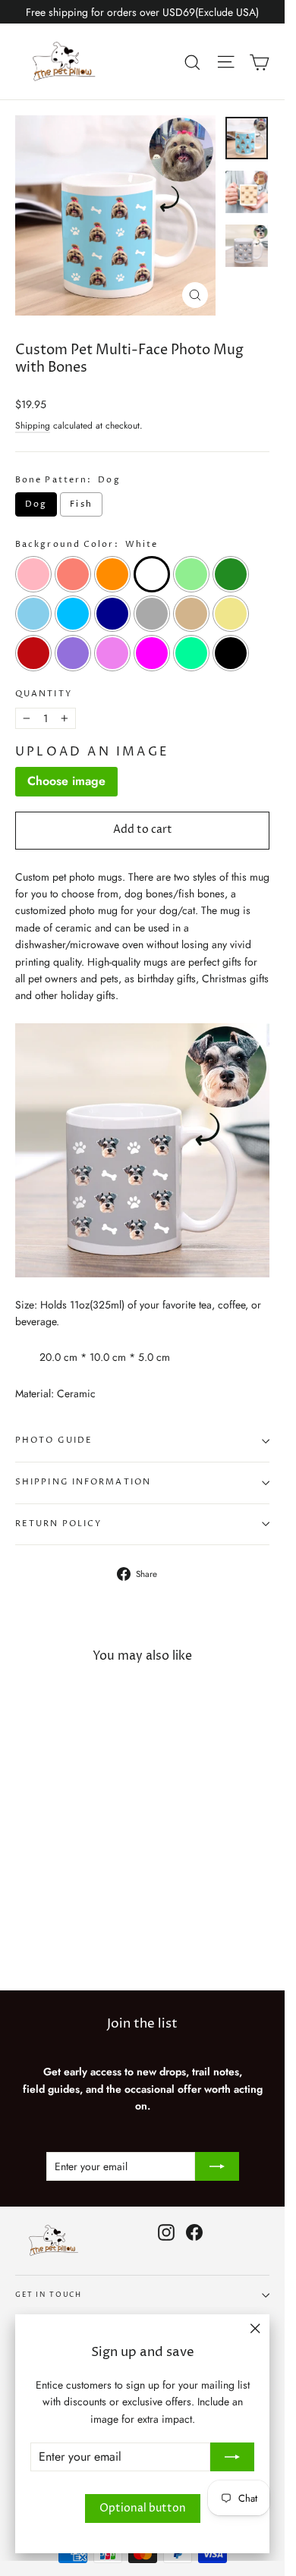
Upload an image (92, 752)
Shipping (33, 425)
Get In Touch (49, 2295)
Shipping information (83, 1482)
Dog (36, 504)
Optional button (143, 2508)
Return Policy (58, 1524)
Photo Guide (54, 1440)
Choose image (66, 781)
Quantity (44, 694)
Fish (81, 504)
